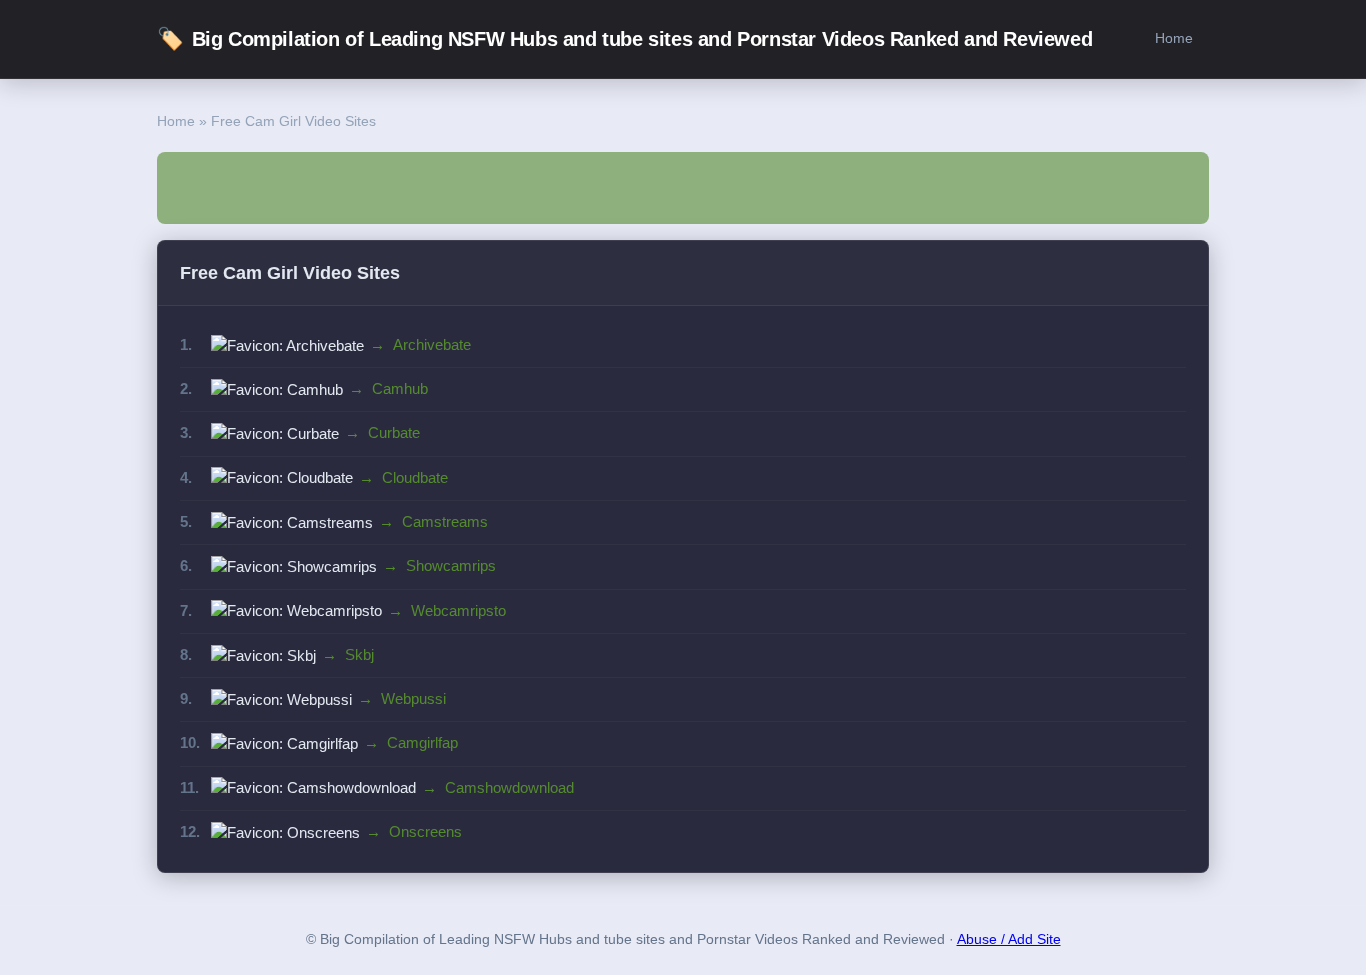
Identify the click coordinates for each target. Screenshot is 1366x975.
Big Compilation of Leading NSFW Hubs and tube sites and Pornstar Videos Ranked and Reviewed (624, 38)
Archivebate (432, 344)
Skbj (359, 654)
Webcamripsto (458, 610)
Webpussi (413, 698)
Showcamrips (451, 565)
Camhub (400, 388)
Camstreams (445, 521)
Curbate (394, 432)
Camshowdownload (509, 787)
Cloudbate (415, 477)
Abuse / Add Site (1009, 939)
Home (1174, 38)
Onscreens (425, 831)
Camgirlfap (422, 742)
